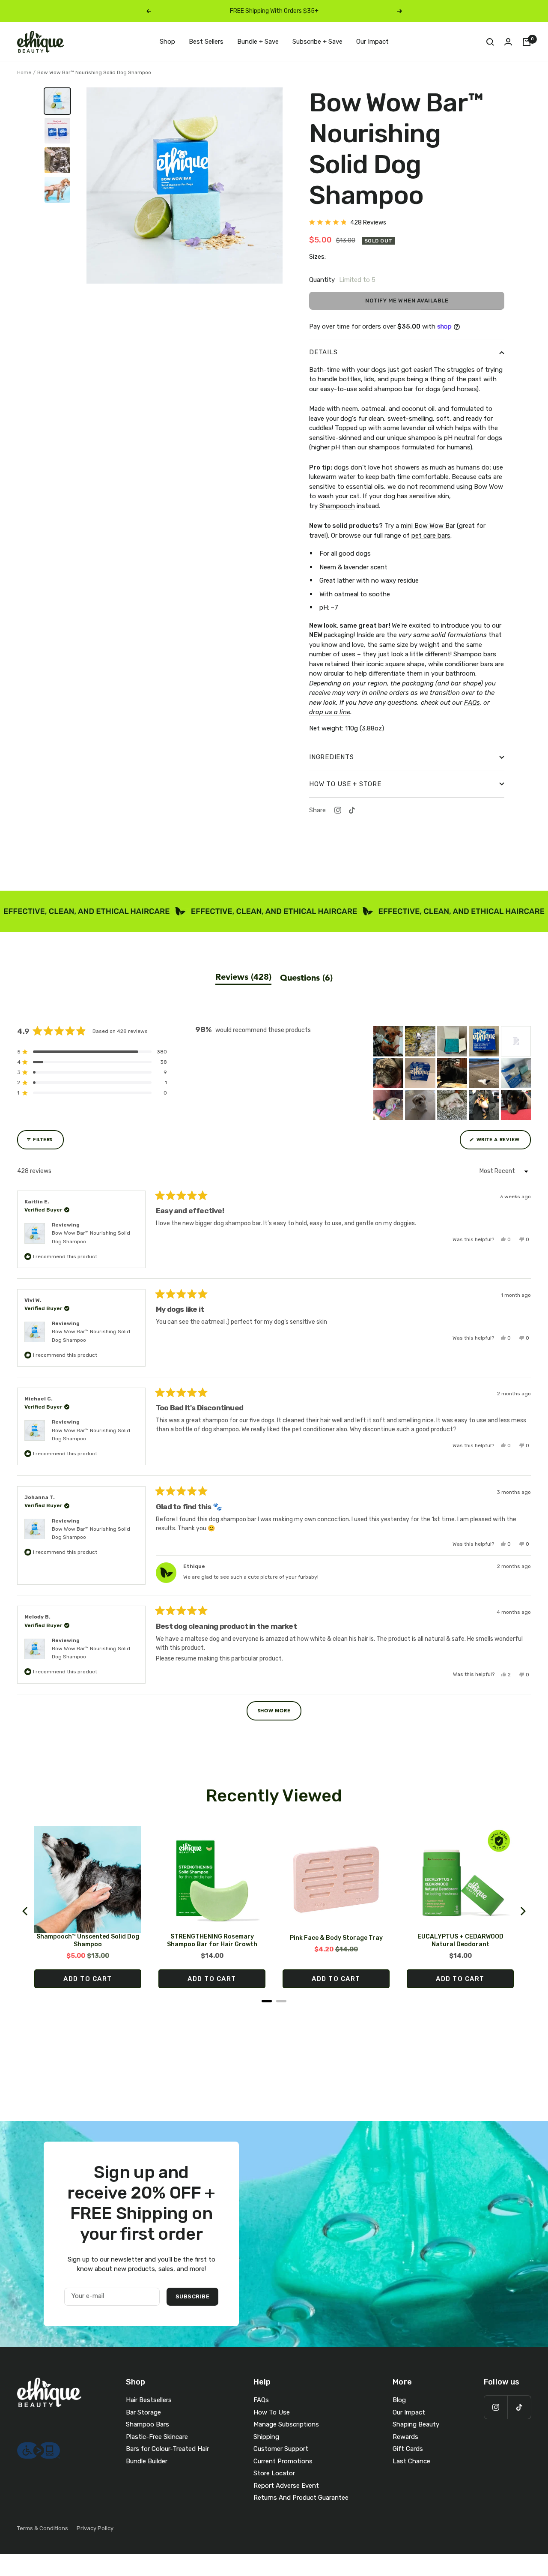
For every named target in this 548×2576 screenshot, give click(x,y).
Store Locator (274, 2473)
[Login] (508, 42)
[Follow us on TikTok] (519, 2407)
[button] (348, 223)
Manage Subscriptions (286, 2424)
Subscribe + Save (317, 42)
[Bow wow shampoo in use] (57, 160)
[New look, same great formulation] (57, 131)
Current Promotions (283, 2461)
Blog (399, 2400)
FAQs (261, 2400)
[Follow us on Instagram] (496, 2407)
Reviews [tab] (243, 978)
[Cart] (527, 42)
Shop (167, 42)
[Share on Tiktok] (352, 810)
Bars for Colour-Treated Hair (167, 2449)
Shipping (266, 2437)
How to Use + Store (345, 784)
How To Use (272, 2412)
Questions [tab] (306, 978)
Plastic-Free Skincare (157, 2437)
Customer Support (281, 2449)
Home (24, 72)
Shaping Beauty (416, 2424)
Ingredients (331, 757)
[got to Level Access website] (39, 2447)
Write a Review (503, 1143)
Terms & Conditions (43, 2528)
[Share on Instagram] (338, 810)
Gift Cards (408, 2449)
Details (323, 352)
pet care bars (431, 536)
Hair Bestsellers (149, 2400)
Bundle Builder (147, 2461)
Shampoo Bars (147, 2424)
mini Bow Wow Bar (428, 526)
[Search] (490, 42)
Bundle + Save (258, 42)
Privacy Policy (95, 2528)
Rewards (405, 2437)
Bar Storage (143, 2412)
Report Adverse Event (286, 2486)
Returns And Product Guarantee (301, 2498)
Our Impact (372, 42)
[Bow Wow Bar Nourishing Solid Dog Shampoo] (57, 101)
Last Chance (411, 2461)
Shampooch (337, 506)
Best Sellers (206, 42)
